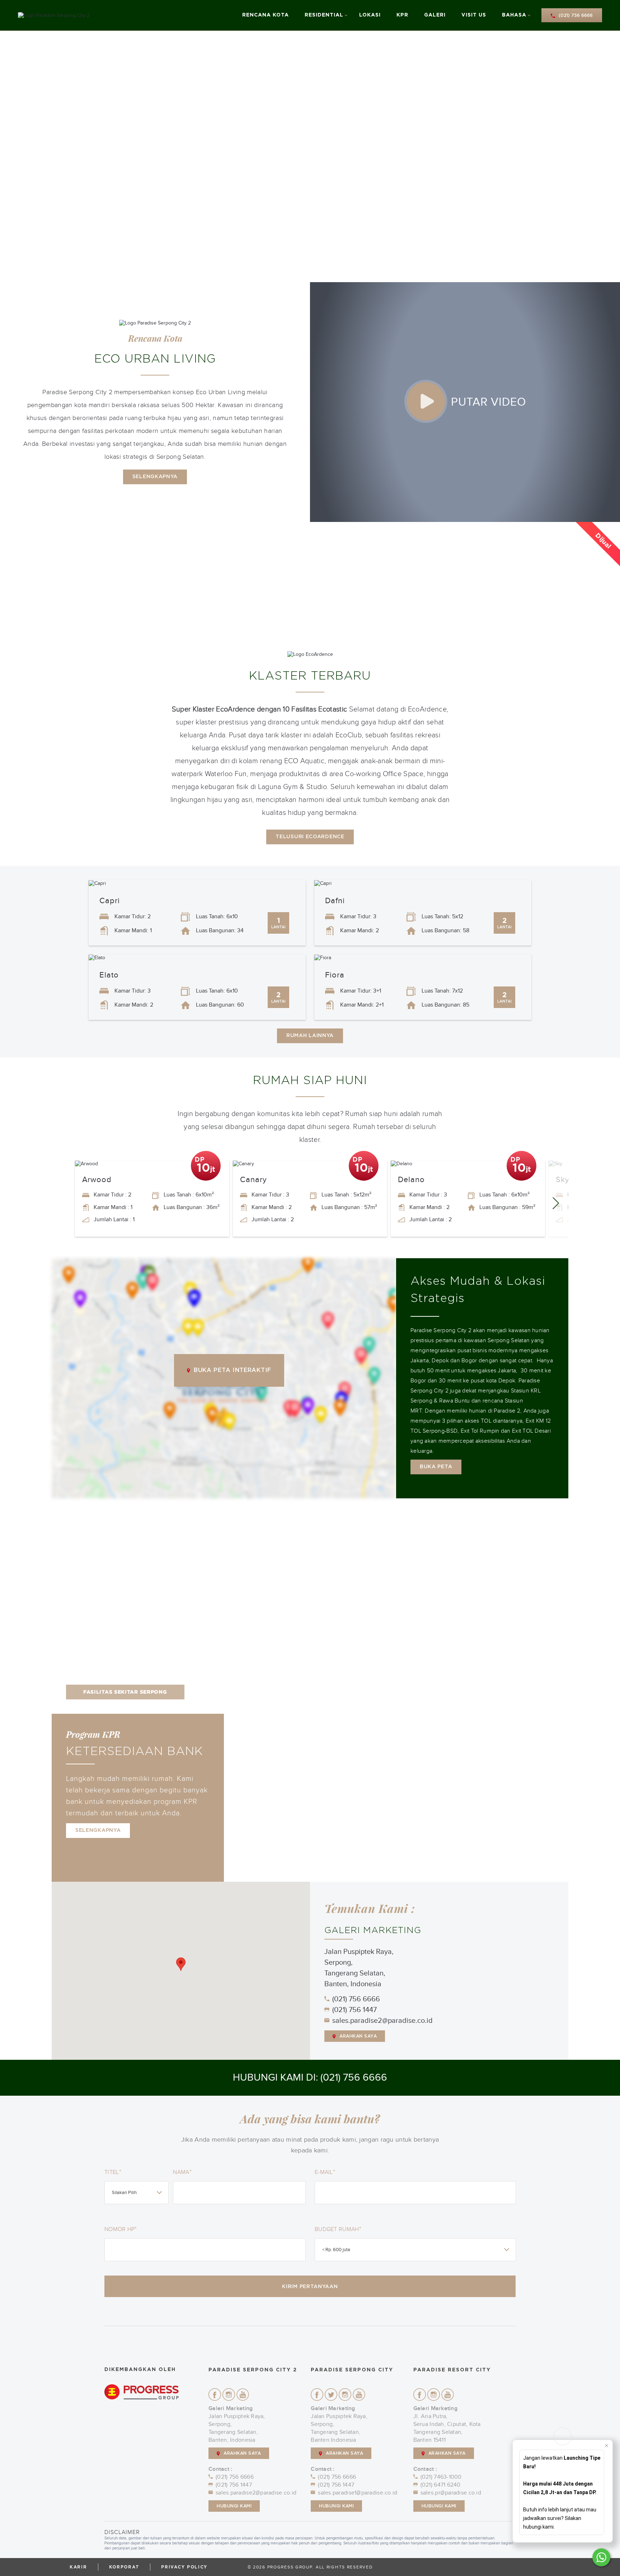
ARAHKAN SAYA (242, 2453)
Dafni (335, 901)
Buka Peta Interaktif (232, 1370)
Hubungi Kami (234, 2506)
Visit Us (474, 15)
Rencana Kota (266, 15)
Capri (110, 901)
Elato (109, 975)
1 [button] (534, 1517)
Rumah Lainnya (310, 1036)
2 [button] (539, 1517)
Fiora (335, 975)
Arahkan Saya (358, 2036)
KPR (402, 15)
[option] (310, 157)
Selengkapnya (155, 477)
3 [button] (544, 1517)
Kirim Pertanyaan (310, 2287)
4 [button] (550, 1517)
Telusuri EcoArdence (310, 837)
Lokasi (370, 15)
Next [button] (558, 1198)
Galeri (435, 15)
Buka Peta (436, 1467)
